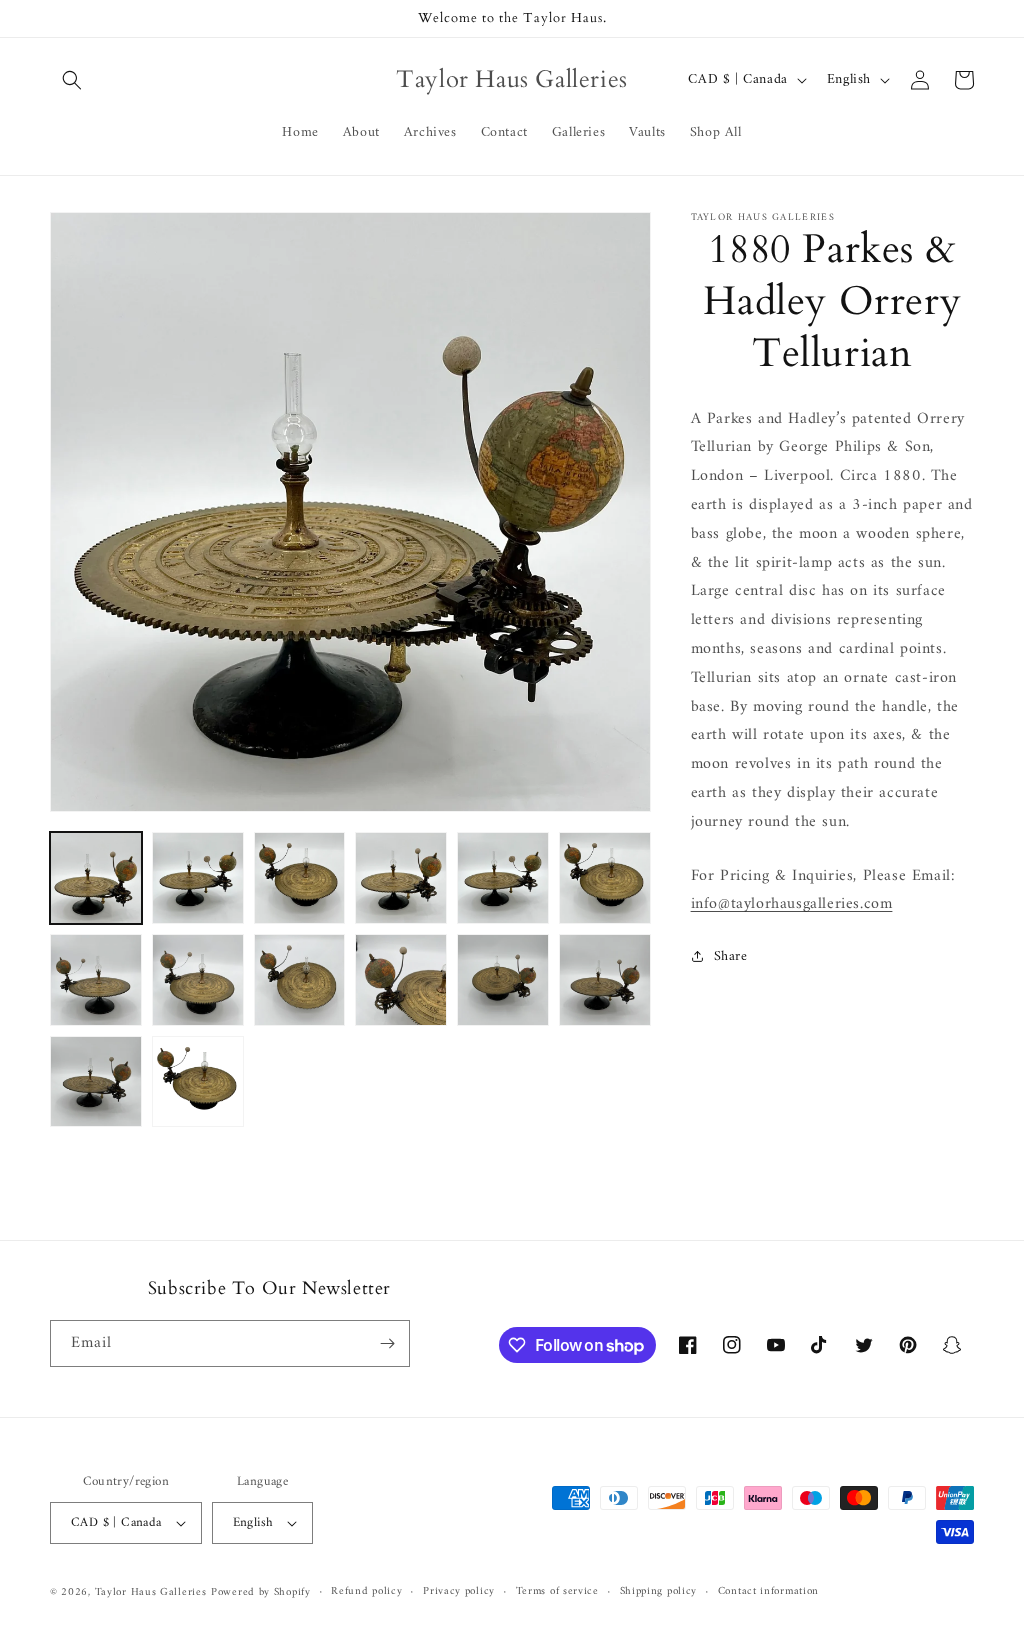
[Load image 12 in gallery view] (605, 980)
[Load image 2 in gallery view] (198, 878)
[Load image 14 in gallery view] (198, 1082)
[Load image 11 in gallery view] (503, 980)
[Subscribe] (387, 1343)
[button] (72, 80)
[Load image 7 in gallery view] (96, 980)
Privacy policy (459, 1592)
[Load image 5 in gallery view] (503, 878)
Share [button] (731, 956)
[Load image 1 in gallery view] (96, 878)
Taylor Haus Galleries (151, 1592)
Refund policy (366, 1592)
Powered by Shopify (261, 1592)
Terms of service (557, 1592)
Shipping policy (659, 1592)
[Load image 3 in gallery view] (300, 878)
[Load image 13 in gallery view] (96, 1082)
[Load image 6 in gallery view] (605, 878)
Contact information (768, 1592)
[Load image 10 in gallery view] (401, 980)
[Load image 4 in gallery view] (401, 878)
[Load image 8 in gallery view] (198, 980)
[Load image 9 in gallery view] (300, 980)
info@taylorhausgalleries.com (792, 904)
